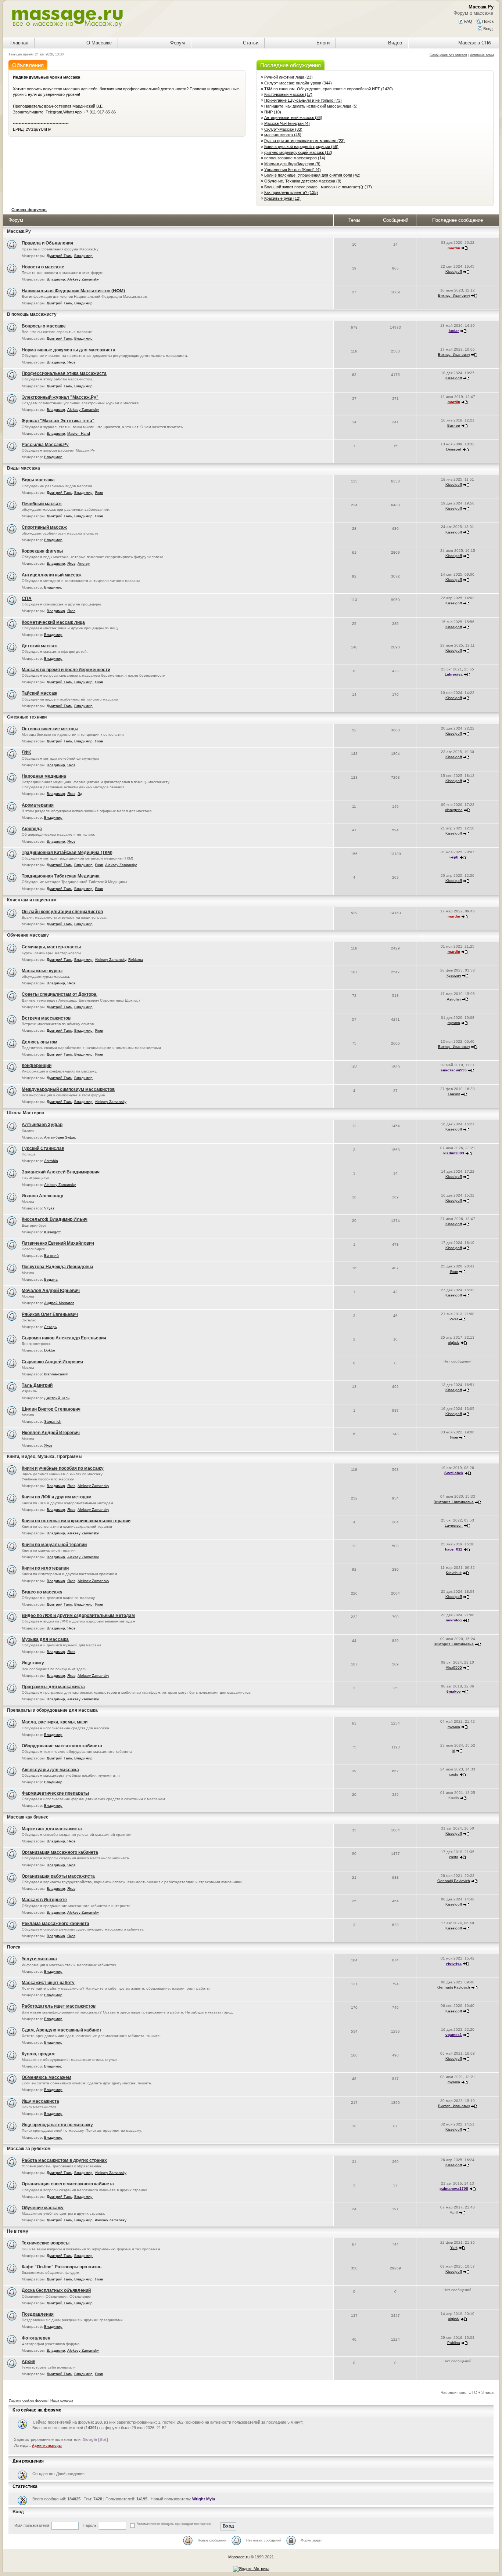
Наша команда (62, 2400)
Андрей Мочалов (59, 1303)
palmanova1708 (454, 2188)
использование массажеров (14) (295, 158)
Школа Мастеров (26, 1113)
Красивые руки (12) (282, 198)
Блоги (323, 43)
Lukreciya (454, 674)
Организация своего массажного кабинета (68, 2184)
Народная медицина (44, 776)
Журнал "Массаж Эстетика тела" (58, 421)
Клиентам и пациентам (32, 900)
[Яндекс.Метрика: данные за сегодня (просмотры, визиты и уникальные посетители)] (251, 2569)
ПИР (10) (273, 112)
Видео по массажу (42, 1592)
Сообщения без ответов (448, 55)
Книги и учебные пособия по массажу (63, 1468)
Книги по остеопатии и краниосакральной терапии (76, 1521)
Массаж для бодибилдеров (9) (292, 164)
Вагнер (454, 425)
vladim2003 (454, 1153)
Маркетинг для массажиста (52, 1829)
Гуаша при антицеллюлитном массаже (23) (304, 141)
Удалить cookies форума (28, 2400)
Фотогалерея (36, 2338)
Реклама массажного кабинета (55, 1924)
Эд (80, 794)
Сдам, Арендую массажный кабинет (62, 2030)
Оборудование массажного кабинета (62, 1746)
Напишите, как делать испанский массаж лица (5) (311, 106)
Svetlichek (454, 1473)
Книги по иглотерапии (45, 1568)
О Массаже (99, 43)
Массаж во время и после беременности (66, 670)
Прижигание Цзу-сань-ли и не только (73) (303, 100)
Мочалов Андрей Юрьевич (51, 1291)
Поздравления (38, 2314)
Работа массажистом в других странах (64, 2160)
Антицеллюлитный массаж (52, 575)
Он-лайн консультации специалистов (62, 912)
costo (454, 1774)
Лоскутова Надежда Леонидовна (58, 1267)
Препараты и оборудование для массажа (52, 1710)
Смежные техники (27, 717)
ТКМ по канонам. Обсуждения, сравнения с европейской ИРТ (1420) (329, 89)
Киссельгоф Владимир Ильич (55, 1219)
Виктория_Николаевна (454, 1502)
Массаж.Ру (19, 231)
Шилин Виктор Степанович (51, 1409)
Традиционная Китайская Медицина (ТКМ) (67, 853)
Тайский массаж (40, 693)
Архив (28, 2362)
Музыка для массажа (45, 1639)
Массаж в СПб (474, 43)
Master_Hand (79, 433)
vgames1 (454, 2035)
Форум (178, 43)
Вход (487, 29)
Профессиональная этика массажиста (64, 373)
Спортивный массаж (44, 527)
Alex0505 (454, 1667)
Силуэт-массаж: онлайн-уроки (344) (298, 83)
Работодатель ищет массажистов (59, 2006)
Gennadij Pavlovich (454, 1881)
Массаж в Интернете (44, 1900)
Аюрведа (32, 829)
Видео (395, 43)
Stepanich (53, 1421)
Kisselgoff (454, 272)
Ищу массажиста (40, 2101)
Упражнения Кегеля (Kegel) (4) (293, 170)
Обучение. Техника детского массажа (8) (303, 181)
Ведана (51, 1279)
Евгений (51, 1256)
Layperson (454, 1525)
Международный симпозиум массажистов (68, 1089)
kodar (454, 331)
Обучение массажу (28, 935)
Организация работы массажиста (58, 1876)
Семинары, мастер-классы (51, 947)
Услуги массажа (39, 1959)
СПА (27, 598)
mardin (454, 248)
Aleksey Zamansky (83, 279)
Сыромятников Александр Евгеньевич (64, 1338)
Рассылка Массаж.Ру (45, 445)
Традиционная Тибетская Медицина (61, 876)
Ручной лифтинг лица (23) (288, 77)
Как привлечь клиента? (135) (291, 192)
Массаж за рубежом (29, 2149)
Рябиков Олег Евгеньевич (50, 1314)
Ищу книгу (33, 1663)
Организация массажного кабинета (60, 1852)
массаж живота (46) (283, 135)
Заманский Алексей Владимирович (61, 1172)
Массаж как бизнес (28, 1817)
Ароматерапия (38, 805)
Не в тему (18, 2231)
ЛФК (26, 752)
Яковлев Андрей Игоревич (51, 1433)
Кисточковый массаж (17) (288, 94)
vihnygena (454, 810)
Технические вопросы (46, 2243)
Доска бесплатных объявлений (56, 2290)
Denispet (454, 449)
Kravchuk (454, 1573)
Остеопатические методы (50, 729)
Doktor (50, 1350)
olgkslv (454, 1343)
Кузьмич (454, 975)
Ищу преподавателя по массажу (57, 2125)
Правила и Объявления (47, 243)
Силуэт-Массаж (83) (283, 129)
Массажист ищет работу (48, 1983)
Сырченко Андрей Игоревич (52, 1362)
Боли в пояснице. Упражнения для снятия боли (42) (312, 175)
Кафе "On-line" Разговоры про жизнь (62, 2267)
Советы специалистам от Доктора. (60, 994)
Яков (71, 362)
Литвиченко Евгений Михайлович (58, 1243)
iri (454, 1750)
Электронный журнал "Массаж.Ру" (60, 397)
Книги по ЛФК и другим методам (57, 1497)
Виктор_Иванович (454, 295)
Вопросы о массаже (44, 326)
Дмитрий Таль (59, 256)
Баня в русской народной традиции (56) (301, 146)
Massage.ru (239, 2557)
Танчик (454, 1094)
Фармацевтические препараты (55, 1793)
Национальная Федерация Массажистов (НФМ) (73, 291)
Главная (19, 43)
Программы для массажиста (53, 1687)
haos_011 (454, 1549)
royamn (454, 1023)
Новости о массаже (43, 267)
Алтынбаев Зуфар (42, 1125)
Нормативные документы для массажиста (69, 350)
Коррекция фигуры (42, 551)
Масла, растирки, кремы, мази (55, 1722)
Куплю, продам (38, 2054)
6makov (454, 1691)
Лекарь (50, 1327)
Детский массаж (40, 646)
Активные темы (482, 55)
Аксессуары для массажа (50, 1770)
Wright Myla (204, 2499)
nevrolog (454, 1620)
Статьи (251, 43)
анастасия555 (454, 1070)
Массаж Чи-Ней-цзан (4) (287, 123)
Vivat (454, 1319)
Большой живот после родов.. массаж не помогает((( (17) (318, 187)
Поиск (487, 21)
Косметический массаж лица (53, 622)
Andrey (84, 563)
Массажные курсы (42, 971)
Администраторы (47, 2446)
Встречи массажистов (46, 1018)
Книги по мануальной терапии (54, 1545)
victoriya (454, 1963)
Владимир (83, 256)
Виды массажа (24, 468)
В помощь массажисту (32, 314)
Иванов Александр (42, 1196)
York (454, 2248)
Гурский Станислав (43, 1148)
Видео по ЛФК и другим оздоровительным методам (78, 1616)
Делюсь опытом (40, 1042)
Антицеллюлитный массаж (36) (293, 117)
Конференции (37, 1066)
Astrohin (454, 999)
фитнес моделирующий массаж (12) (298, 152)
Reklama (136, 960)
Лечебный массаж (42, 504)
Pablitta (454, 2343)
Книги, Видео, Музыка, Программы (45, 1457)
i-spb (454, 857)
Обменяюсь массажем (46, 2077)
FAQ (468, 21)
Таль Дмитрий (37, 1385)
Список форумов (29, 210)
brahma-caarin (56, 1374)
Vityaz (49, 1208)
